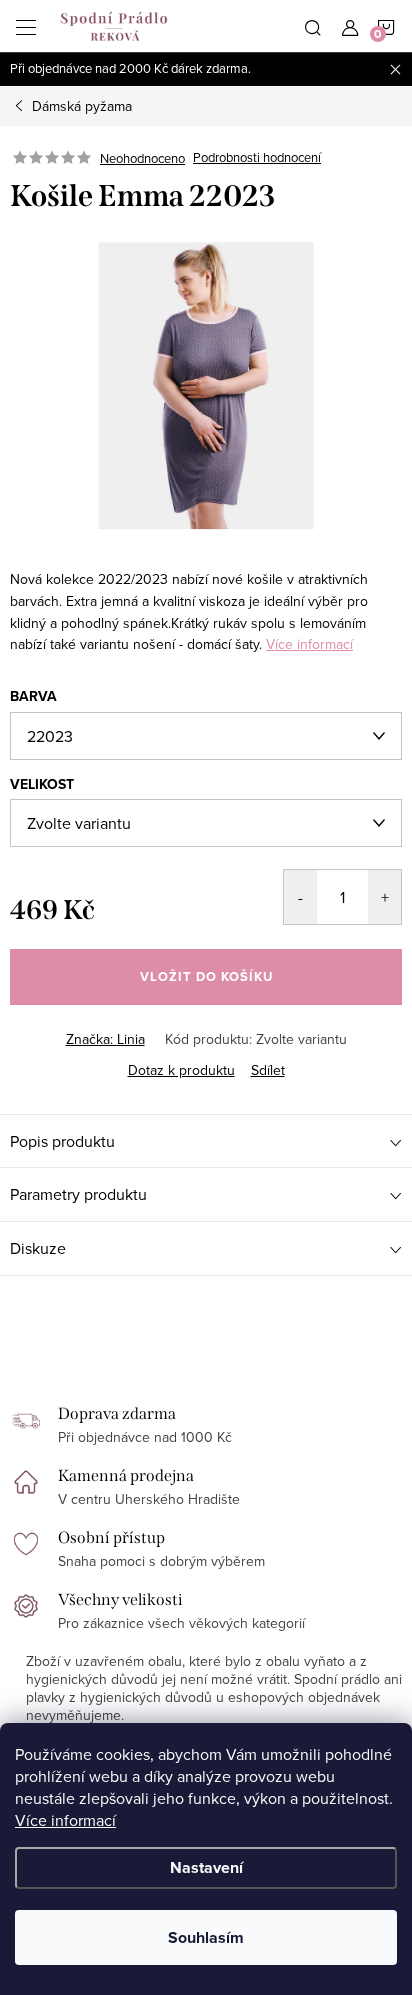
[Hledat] (313, 26)
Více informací (65, 1820)
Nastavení (206, 1867)
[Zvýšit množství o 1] (384, 897)
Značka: (105, 1039)
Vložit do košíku (206, 976)
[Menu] (26, 26)
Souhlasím (206, 1937)
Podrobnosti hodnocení (257, 158)
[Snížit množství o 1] (300, 897)
